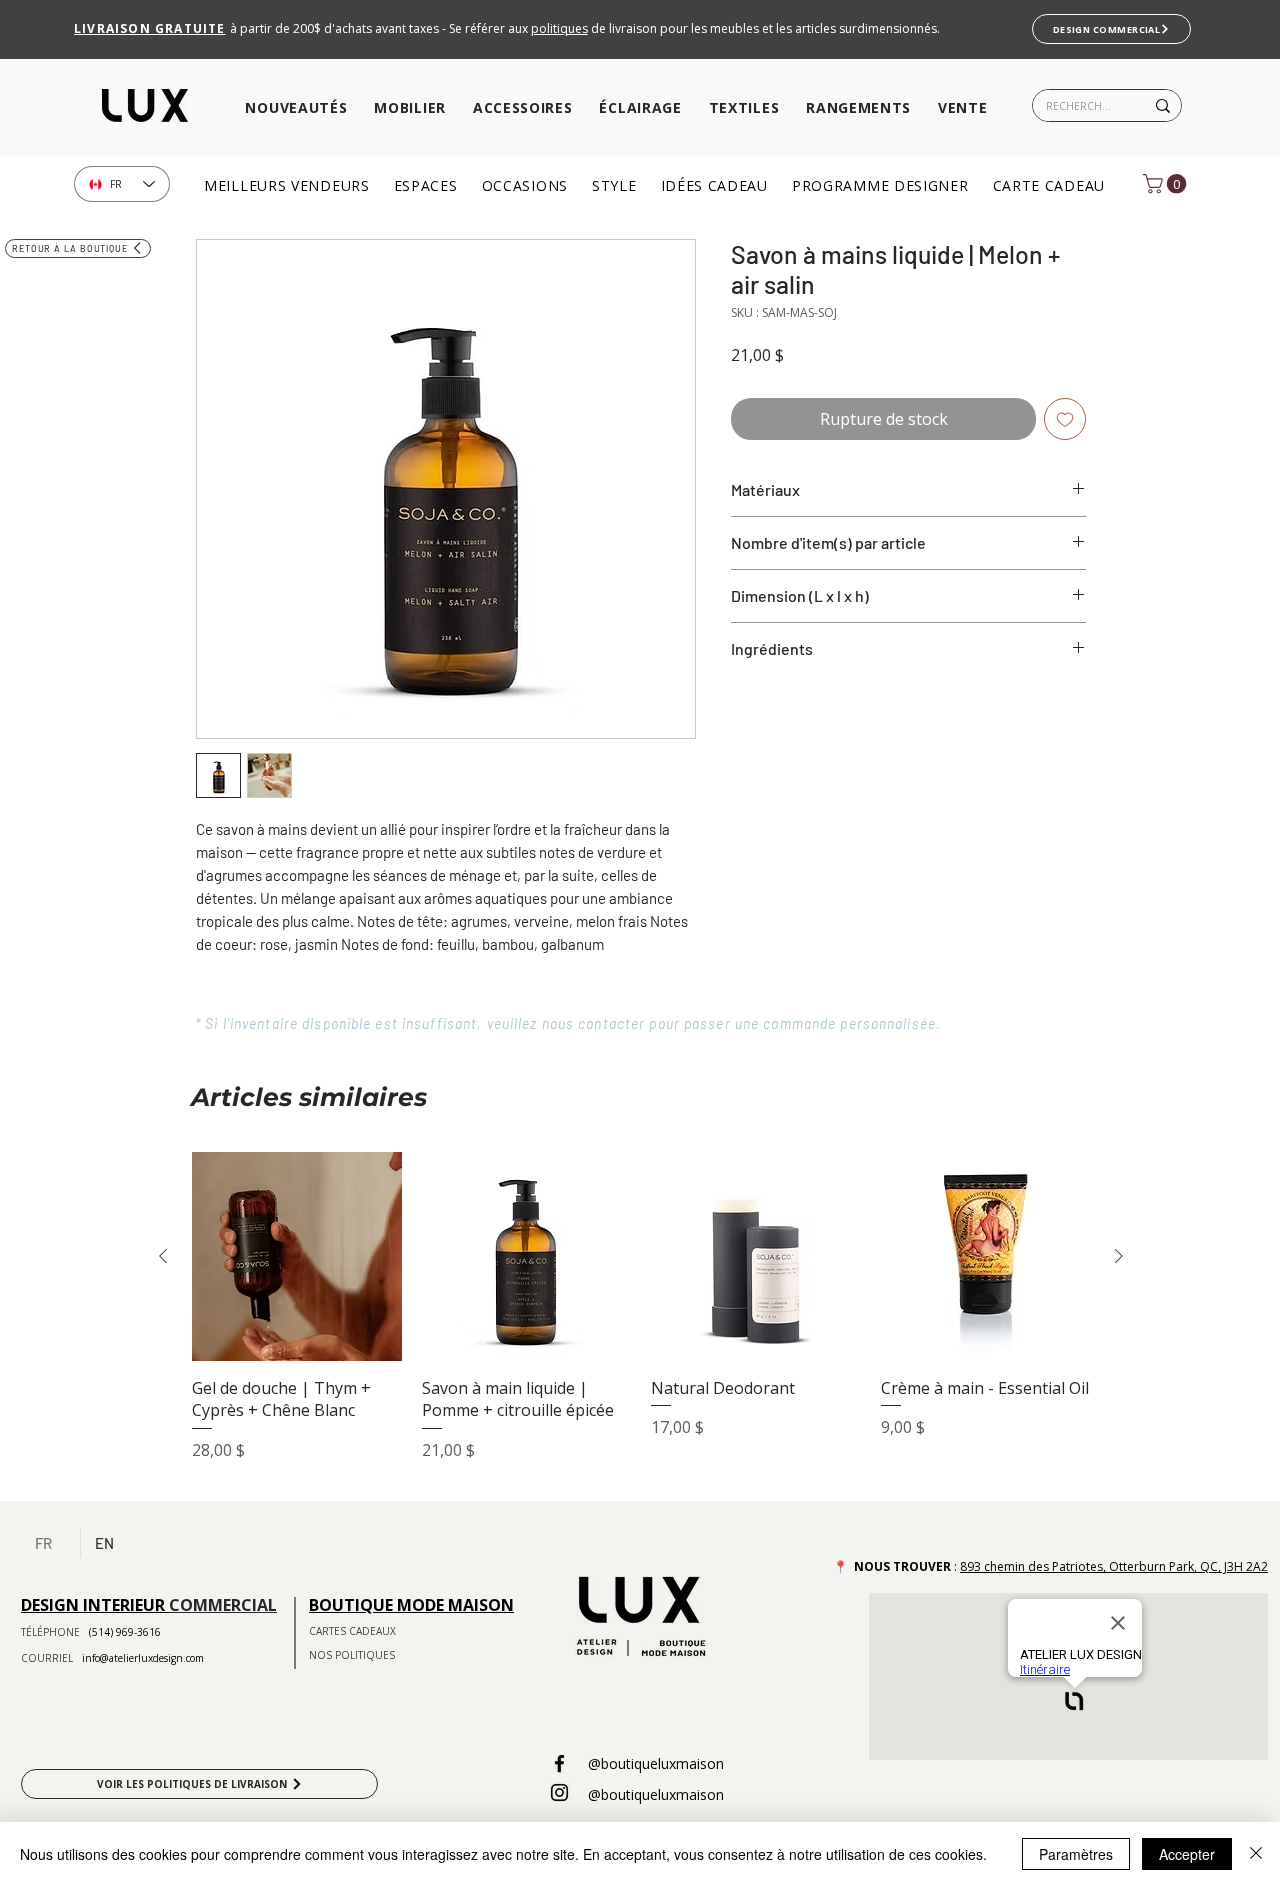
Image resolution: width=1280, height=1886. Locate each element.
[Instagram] (559, 1792)
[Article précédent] (163, 1256)
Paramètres (1076, 1854)
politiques (559, 28)
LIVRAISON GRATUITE (150, 28)
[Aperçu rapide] (297, 1257)
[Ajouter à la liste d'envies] (1065, 419)
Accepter (1187, 1854)
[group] (641, 1318)
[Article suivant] (1119, 1256)
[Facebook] (559, 1763)
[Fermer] (1256, 1854)
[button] (296, 108)
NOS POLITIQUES (352, 1655)
